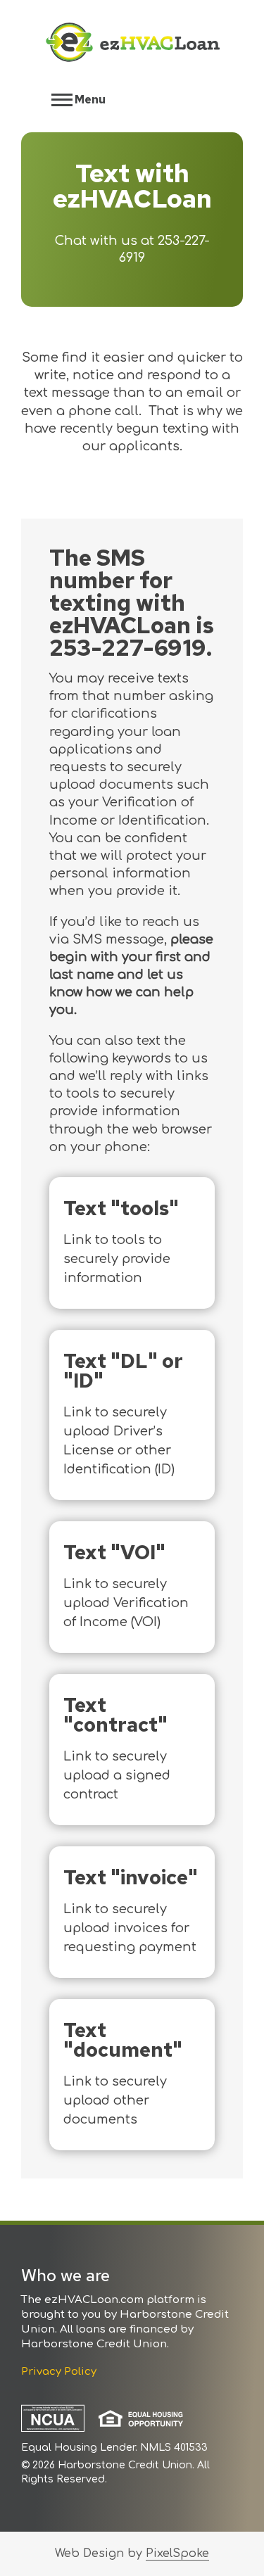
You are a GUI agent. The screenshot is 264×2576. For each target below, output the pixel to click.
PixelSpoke (177, 2553)
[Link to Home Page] (132, 45)
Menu (89, 100)
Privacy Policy (59, 2372)
